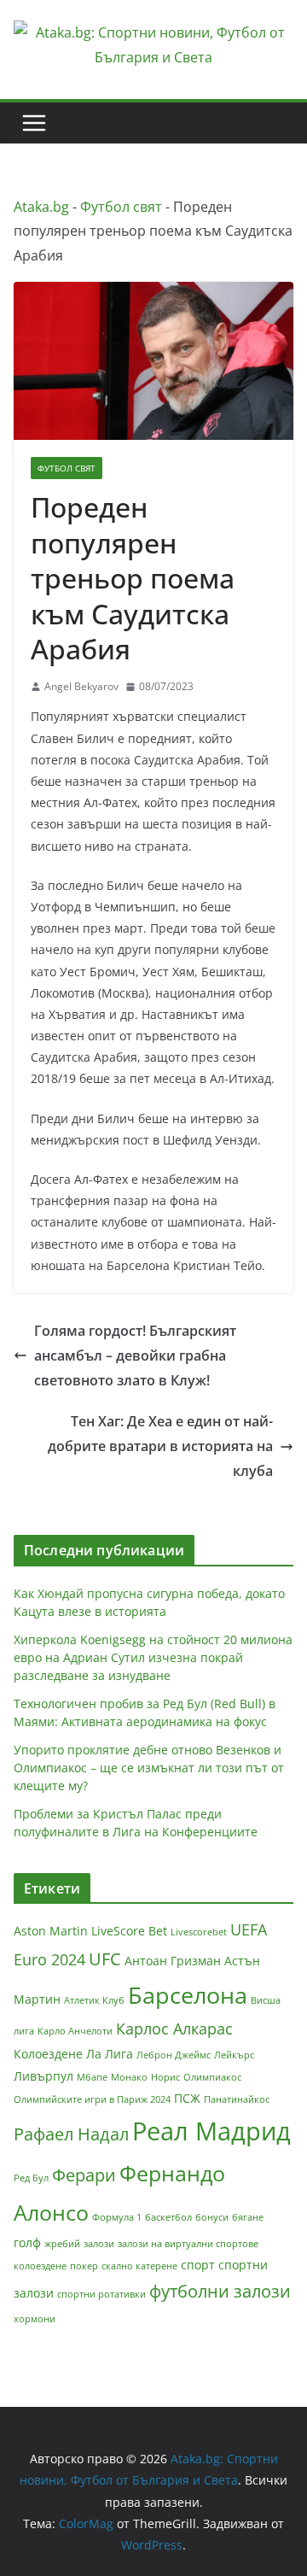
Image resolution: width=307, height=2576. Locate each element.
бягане (248, 2217)
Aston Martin (51, 1931)
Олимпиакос (212, 2077)
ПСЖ (187, 2098)
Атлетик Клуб (94, 2000)
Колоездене (48, 2054)
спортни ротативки (101, 2294)
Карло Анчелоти (75, 2031)
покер (84, 2266)
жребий (62, 2244)
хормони (35, 2319)
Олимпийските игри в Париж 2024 (92, 2099)
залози (99, 2244)
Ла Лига (110, 2054)
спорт (198, 2265)
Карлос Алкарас (174, 2029)
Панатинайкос (237, 2099)
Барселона (188, 1995)
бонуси (212, 2217)
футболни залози (220, 2291)
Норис (165, 2077)
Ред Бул (31, 2178)
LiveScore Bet (129, 1931)
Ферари (84, 2175)
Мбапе (92, 2077)
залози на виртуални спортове (188, 2244)
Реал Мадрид (211, 2131)
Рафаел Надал (71, 2134)
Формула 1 (117, 2217)
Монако (129, 2077)
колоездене (40, 2266)
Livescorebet (199, 1932)
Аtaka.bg (41, 207)
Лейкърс (234, 2055)
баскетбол (168, 2217)
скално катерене (139, 2266)
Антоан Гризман (173, 1961)
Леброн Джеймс (174, 2055)
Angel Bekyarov (81, 686)
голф (27, 2242)
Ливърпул (43, 2076)
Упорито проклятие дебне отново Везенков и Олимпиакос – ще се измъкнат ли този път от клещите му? (149, 1768)
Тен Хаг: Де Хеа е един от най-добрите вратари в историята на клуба (160, 1446)
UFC (105, 1959)
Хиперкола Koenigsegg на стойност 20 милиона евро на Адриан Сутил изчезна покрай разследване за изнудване (153, 1657)
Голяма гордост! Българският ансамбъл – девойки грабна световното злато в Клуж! (135, 1355)
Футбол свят (121, 207)
